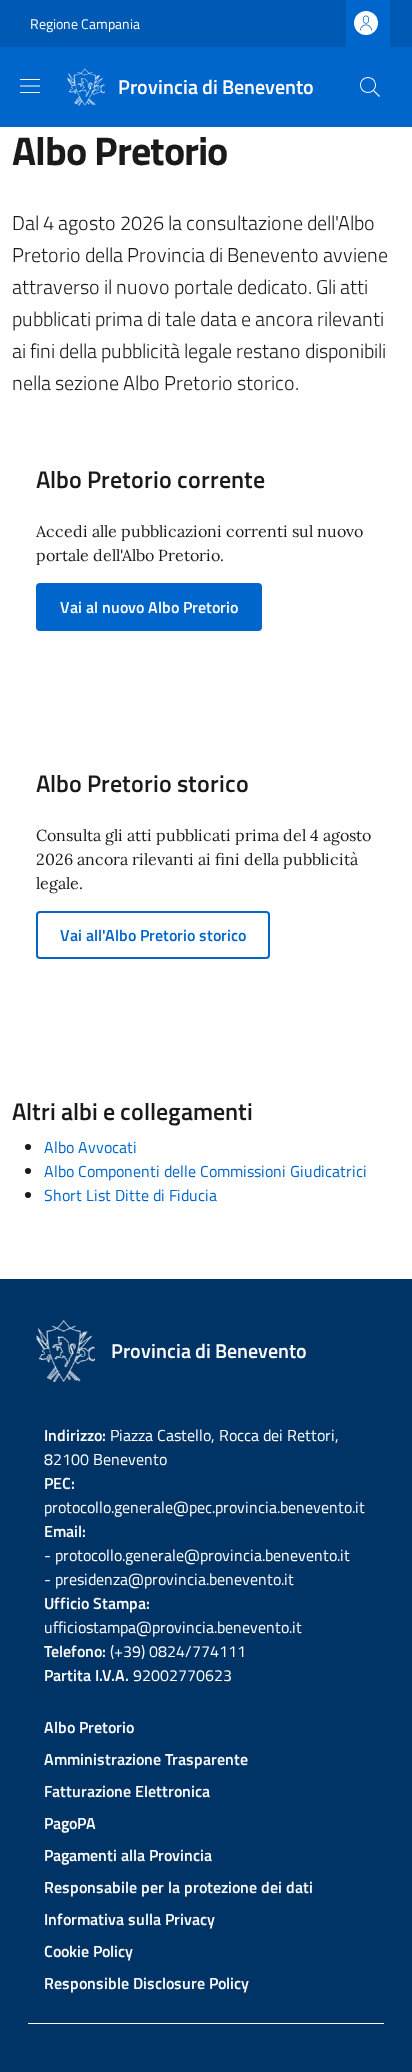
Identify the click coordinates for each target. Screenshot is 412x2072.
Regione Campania (85, 23)
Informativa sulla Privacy (129, 1919)
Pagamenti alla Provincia (128, 1855)
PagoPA (70, 1823)
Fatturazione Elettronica (127, 1791)
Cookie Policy (88, 1951)
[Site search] (370, 87)
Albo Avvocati (90, 1147)
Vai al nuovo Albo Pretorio (149, 607)
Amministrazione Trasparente (146, 1759)
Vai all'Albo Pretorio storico (153, 935)
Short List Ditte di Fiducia (130, 1195)
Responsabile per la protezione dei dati (178, 1887)
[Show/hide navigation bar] (30, 86)
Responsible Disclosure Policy (146, 1983)
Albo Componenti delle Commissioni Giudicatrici (205, 1171)
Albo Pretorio (89, 1727)
